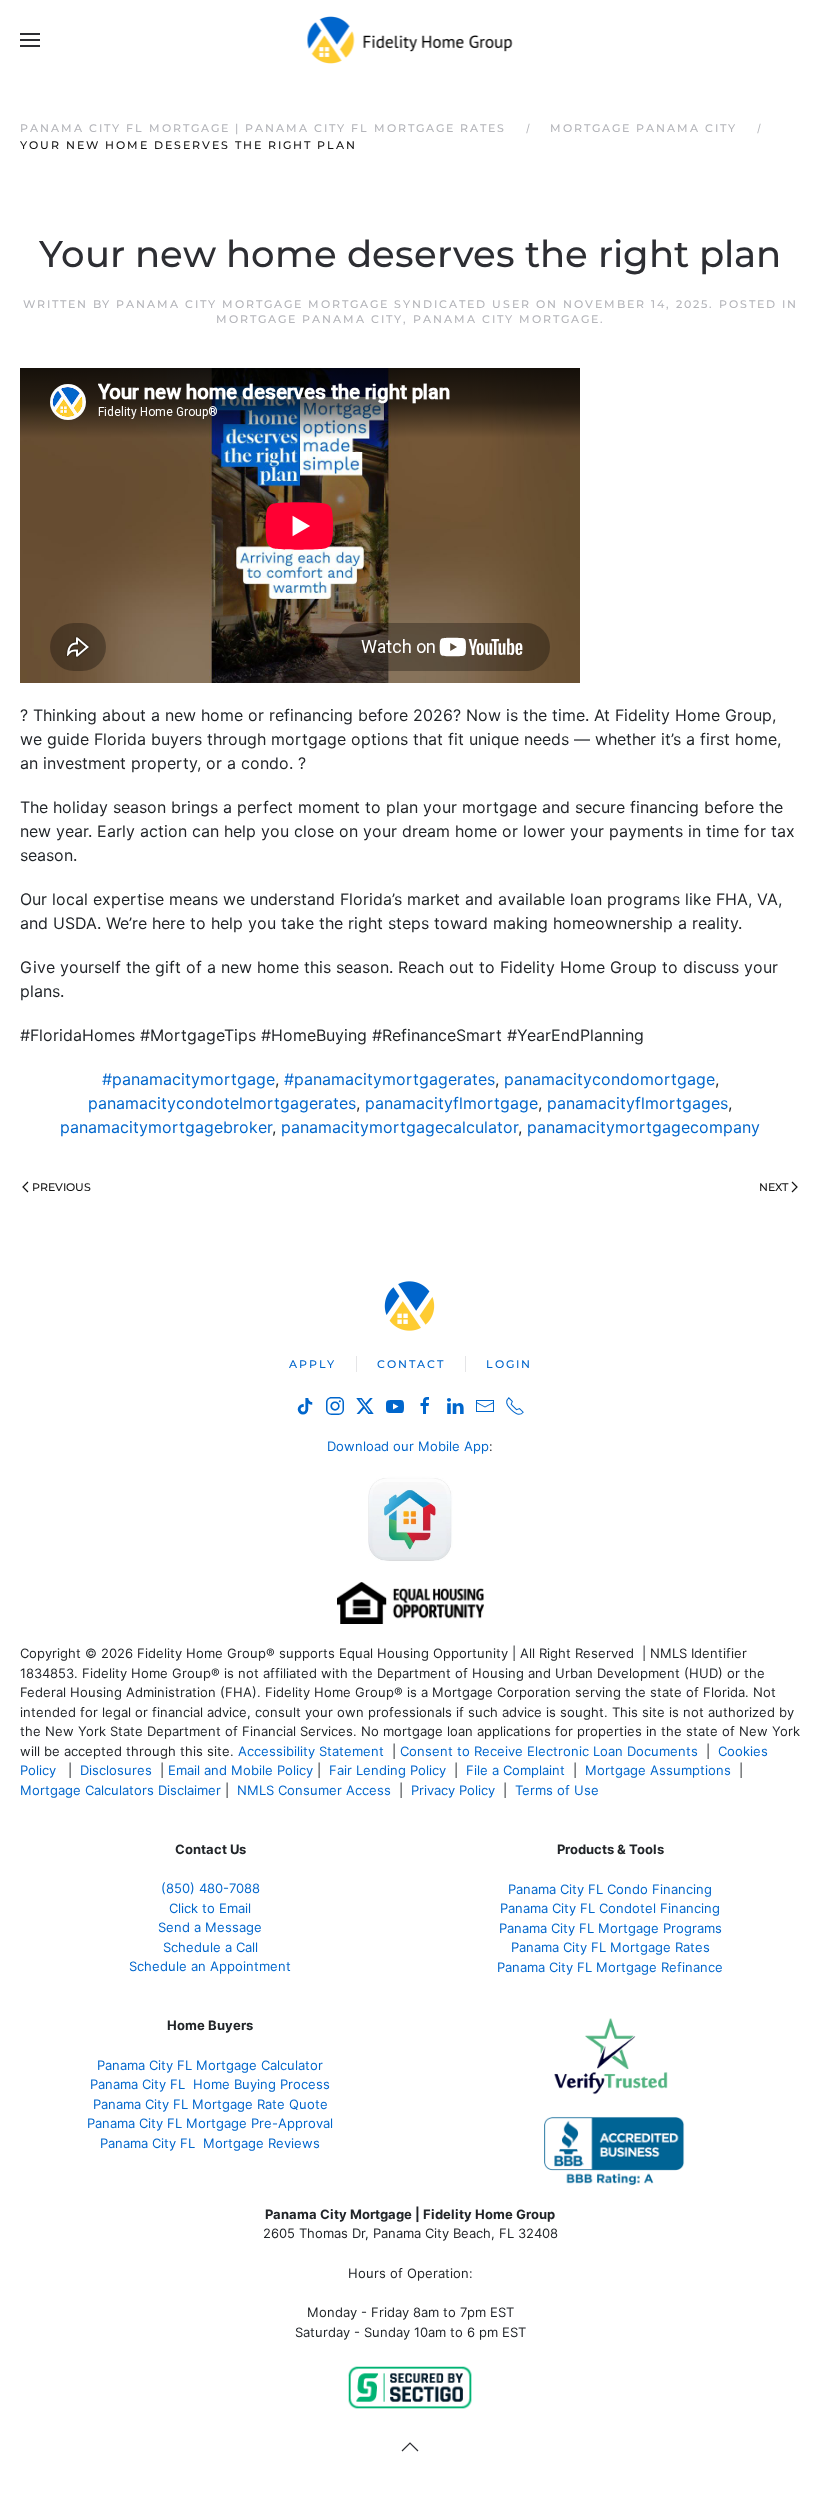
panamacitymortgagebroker (166, 1127)
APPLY (312, 1364)
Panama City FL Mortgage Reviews (210, 2143)
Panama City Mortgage (506, 319)
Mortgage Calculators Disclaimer (120, 1790)
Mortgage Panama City (309, 319)
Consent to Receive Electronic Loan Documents (549, 1751)
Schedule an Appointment (210, 1966)
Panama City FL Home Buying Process (210, 2084)
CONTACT (411, 1364)
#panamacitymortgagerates (389, 1079)
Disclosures (116, 1770)
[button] (30, 40)
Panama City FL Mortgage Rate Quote (210, 2104)
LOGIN (509, 1364)
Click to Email (210, 1908)
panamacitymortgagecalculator (399, 1127)
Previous (61, 1187)
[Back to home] (410, 40)
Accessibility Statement (311, 1751)
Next (773, 1187)
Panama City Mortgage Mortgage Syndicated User (323, 304)
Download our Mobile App (408, 1446)
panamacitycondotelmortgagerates (222, 1103)
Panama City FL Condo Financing (610, 1889)
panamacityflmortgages (637, 1103)
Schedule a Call (210, 1947)
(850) (210, 1888)
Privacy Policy (453, 1790)
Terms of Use (559, 1790)
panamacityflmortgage (451, 1103)
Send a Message (210, 1927)
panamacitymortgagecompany (643, 1127)
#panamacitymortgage (188, 1079)
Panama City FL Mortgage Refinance (610, 1967)
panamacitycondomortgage (609, 1079)
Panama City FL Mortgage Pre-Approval (210, 2123)
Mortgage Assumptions (658, 1770)
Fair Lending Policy (387, 1770)
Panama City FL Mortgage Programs (610, 1928)
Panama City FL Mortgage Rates (610, 1947)
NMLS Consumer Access (314, 1790)
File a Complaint (517, 1770)
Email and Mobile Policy (240, 1770)
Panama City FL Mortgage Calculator (210, 2065)
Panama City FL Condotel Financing (610, 1908)
